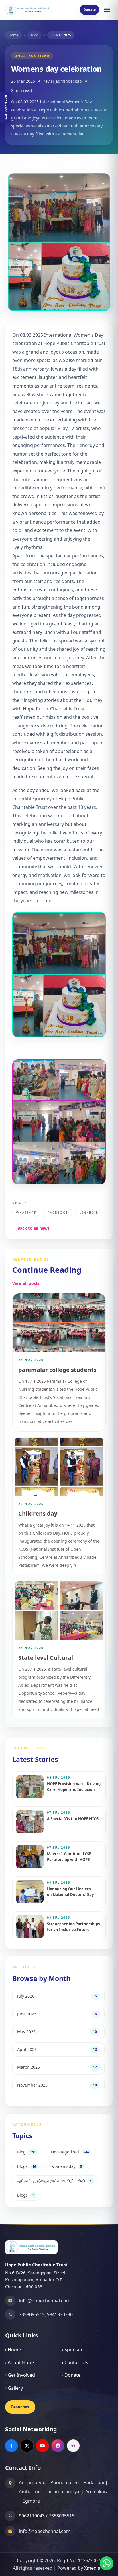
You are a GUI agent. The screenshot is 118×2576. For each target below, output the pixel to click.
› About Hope (19, 2362)
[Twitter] (27, 2446)
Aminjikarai (98, 2492)
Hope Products (6, 107)
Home (13, 35)
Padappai (94, 2482)
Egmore (31, 2501)
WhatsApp (26, 1212)
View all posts (26, 1283)
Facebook (58, 1212)
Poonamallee (65, 2482)
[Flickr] (73, 2446)
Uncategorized (32, 56)
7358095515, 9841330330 (46, 2314)
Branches (20, 2407)
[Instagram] (58, 2446)
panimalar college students (57, 1370)
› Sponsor (72, 2350)
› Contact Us (75, 2362)
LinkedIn (89, 1212)
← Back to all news (31, 1228)
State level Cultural (46, 1658)
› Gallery (14, 2388)
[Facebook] (11, 2446)
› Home (13, 2350)
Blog (35, 35)
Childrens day (38, 1513)
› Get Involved (20, 2375)
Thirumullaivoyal (63, 2492)
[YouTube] (42, 2446)
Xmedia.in (95, 2568)
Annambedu (32, 2482)
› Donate (71, 2375)
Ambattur (29, 2492)
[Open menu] (107, 10)
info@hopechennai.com (45, 2301)
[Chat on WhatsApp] (107, 2563)
